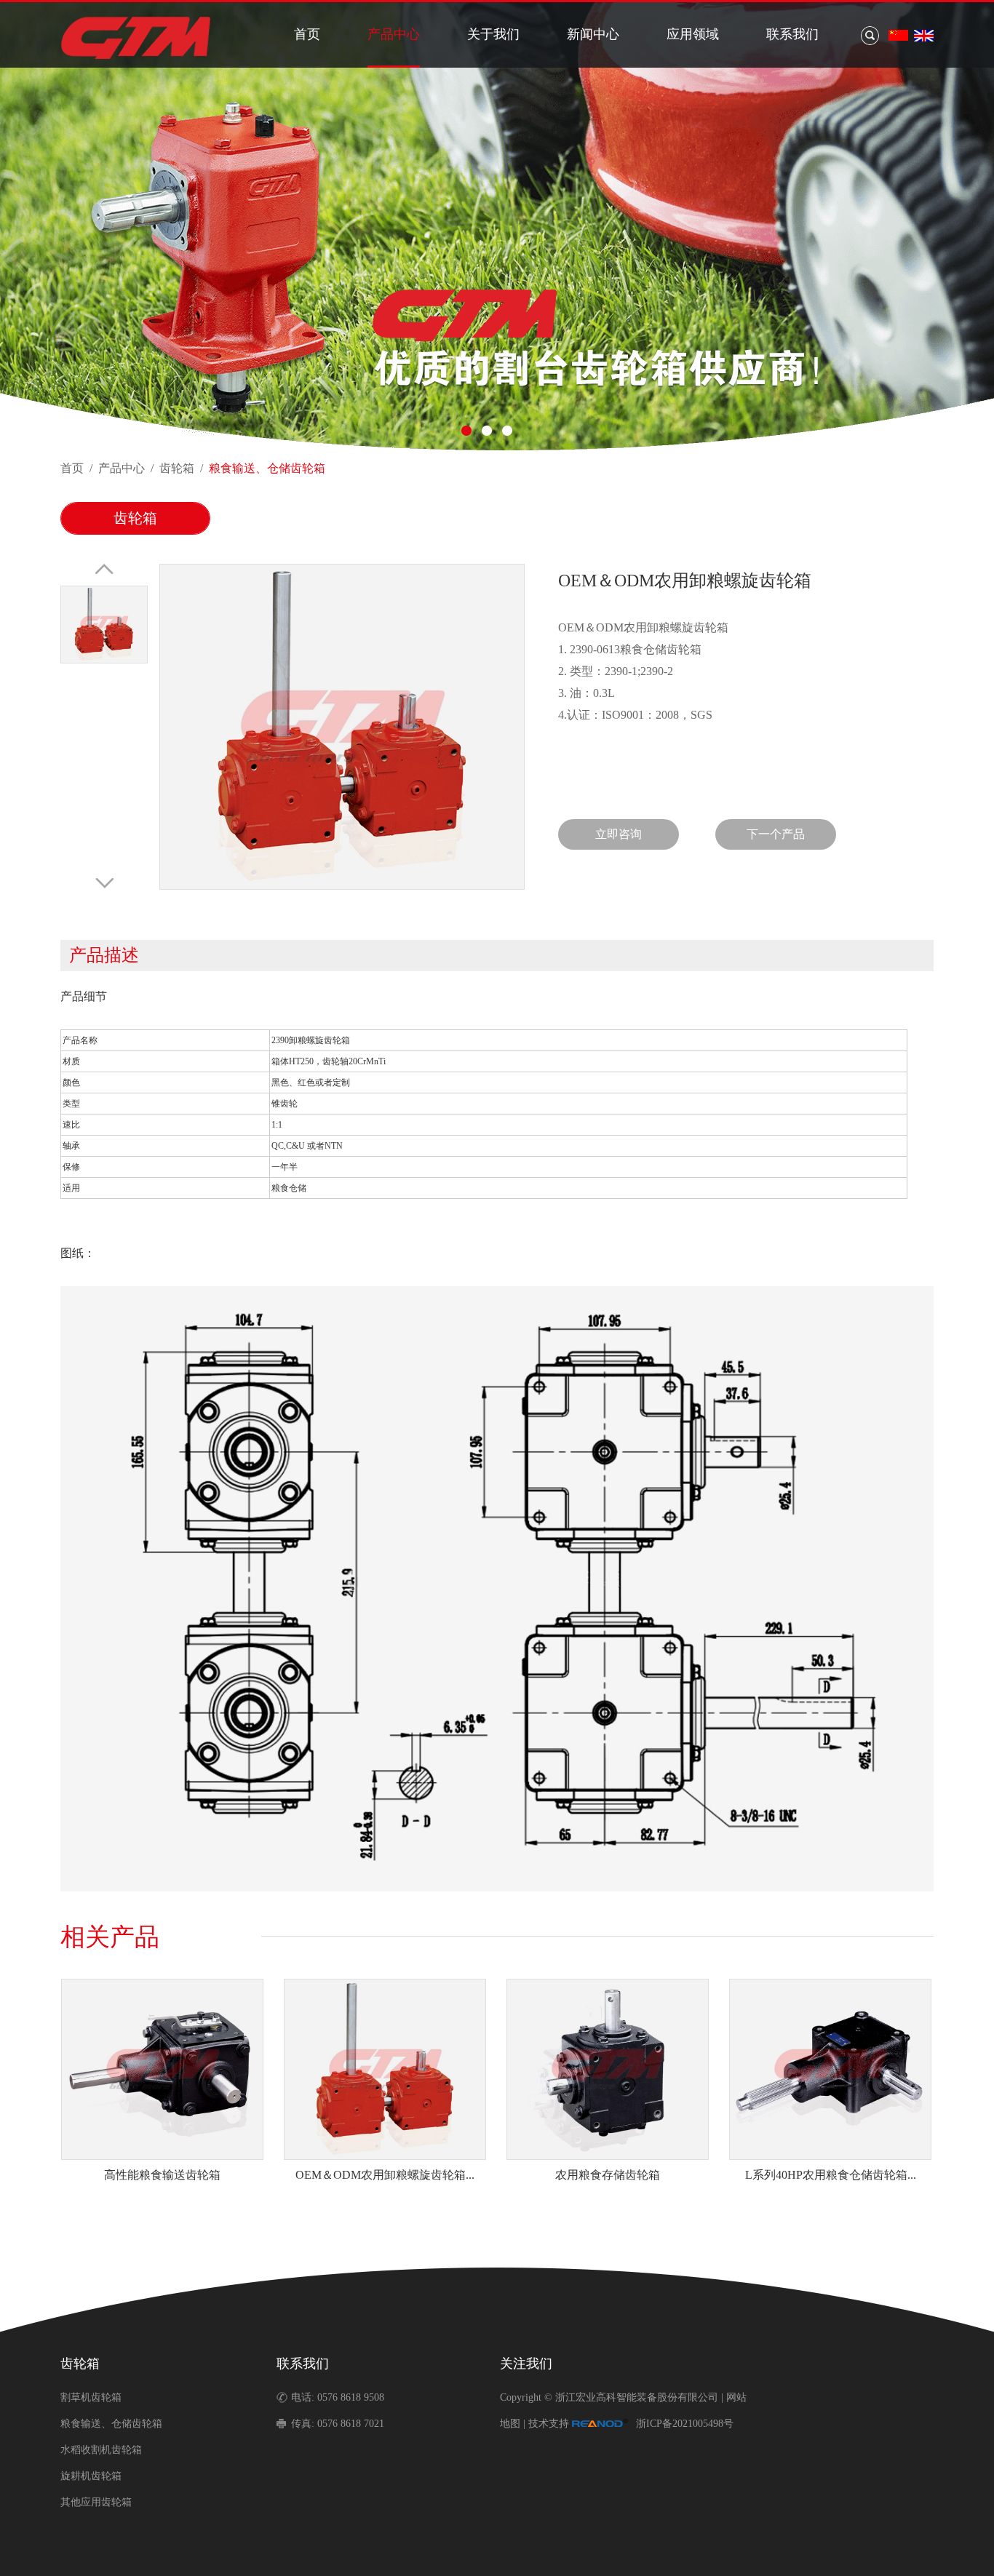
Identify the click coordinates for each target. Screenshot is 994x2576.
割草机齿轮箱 (91, 2397)
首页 (307, 34)
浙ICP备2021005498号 (685, 2424)
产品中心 (394, 34)
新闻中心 (593, 34)
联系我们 (792, 34)
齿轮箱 (177, 468)
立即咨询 (619, 834)
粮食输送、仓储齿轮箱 (267, 468)
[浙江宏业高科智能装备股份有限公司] (136, 57)
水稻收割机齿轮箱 (101, 2450)
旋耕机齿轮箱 (91, 2476)
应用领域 (693, 34)
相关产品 (110, 1937)
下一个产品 (776, 834)
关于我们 (493, 34)
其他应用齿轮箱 (96, 2502)
